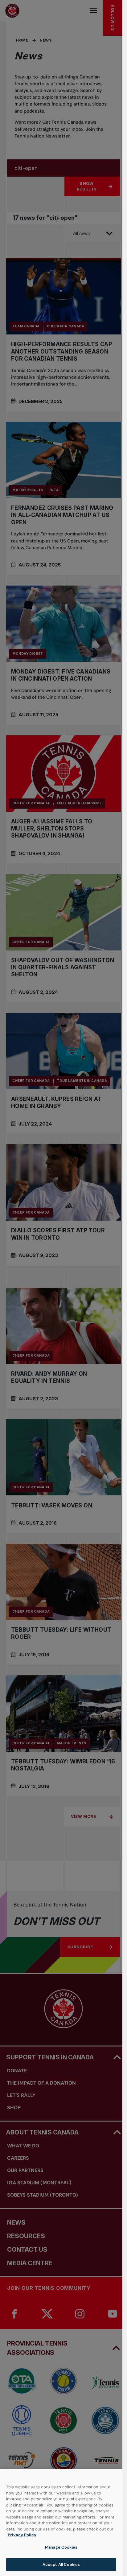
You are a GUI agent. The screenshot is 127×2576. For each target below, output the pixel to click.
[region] (61, 2523)
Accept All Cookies (61, 2564)
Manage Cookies (61, 2547)
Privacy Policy (22, 2535)
